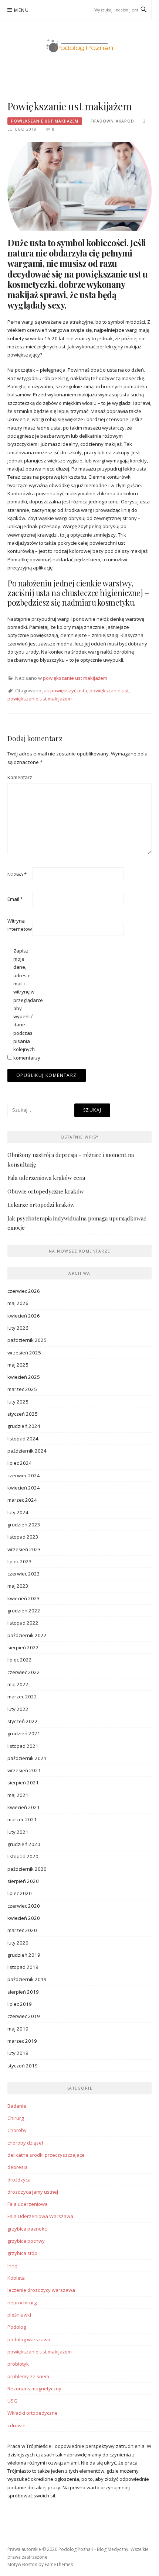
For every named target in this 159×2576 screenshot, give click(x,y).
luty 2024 (18, 1512)
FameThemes (59, 2564)
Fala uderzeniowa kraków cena (46, 1178)
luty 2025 (18, 1402)
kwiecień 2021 (24, 1807)
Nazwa (17, 874)
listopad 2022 (23, 1623)
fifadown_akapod (112, 121)
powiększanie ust (109, 691)
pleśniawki (19, 2315)
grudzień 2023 (24, 1525)
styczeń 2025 (23, 1414)
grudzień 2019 (24, 1955)
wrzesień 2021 (24, 1770)
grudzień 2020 (24, 1844)
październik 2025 (27, 1340)
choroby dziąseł (25, 2143)
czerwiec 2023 (24, 1574)
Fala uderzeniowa (28, 2204)
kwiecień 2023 (24, 1598)
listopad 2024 (23, 1439)
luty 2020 (18, 1943)
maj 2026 (18, 1303)
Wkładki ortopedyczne (33, 2413)
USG (12, 2401)
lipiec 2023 (20, 1561)
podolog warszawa (29, 2339)
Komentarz (19, 777)
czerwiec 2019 (24, 2016)
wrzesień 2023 (24, 1549)
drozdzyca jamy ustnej (33, 2192)
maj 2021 (18, 1795)
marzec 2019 (22, 2041)
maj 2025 (18, 1365)
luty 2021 (18, 1832)
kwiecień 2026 (24, 1316)
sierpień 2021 (23, 1783)
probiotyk (18, 2364)
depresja (18, 2167)
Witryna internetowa (19, 925)
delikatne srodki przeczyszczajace (46, 2155)
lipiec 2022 (20, 1660)
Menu (21, 10)
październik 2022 (27, 1635)
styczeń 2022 (23, 1721)
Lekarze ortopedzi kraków (41, 1205)
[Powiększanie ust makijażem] (79, 186)
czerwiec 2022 (24, 1672)
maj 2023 (18, 1586)
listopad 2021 (23, 1746)
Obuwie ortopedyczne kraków (46, 1191)
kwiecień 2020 (24, 1918)
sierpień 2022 (23, 1647)
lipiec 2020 (20, 1893)
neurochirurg (22, 2303)
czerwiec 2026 (24, 1291)
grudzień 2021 (24, 1733)
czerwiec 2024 (24, 1475)
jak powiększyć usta (65, 691)
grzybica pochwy (26, 2241)
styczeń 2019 (23, 2066)
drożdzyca (19, 2180)
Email (15, 899)
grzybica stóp (22, 2253)
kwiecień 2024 (24, 1488)
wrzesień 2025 (24, 1353)
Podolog (17, 2327)
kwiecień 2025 (24, 1377)
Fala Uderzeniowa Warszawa (40, 2216)
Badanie (17, 2106)
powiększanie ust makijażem (45, 121)
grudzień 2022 (24, 1611)
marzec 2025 (22, 1389)
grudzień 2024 (24, 1426)
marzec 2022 (22, 1697)
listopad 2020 (23, 1856)
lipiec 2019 (20, 2004)
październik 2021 (27, 1758)
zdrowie (16, 2425)
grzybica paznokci (28, 2229)
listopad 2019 (23, 1967)
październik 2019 (27, 1979)
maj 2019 (18, 2029)
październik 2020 (27, 1869)
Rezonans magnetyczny (34, 2389)
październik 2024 (27, 1451)
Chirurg (16, 2118)
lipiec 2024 (20, 1463)
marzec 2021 (22, 1819)
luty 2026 (18, 1328)
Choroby (17, 2130)
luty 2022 (18, 1709)
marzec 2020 (22, 1930)
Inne (12, 2266)
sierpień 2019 (23, 1992)
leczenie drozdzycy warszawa (41, 2290)
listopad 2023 (23, 1537)
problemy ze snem (28, 2376)
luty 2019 (18, 2053)
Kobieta (16, 2278)
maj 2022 (18, 1684)
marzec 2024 (22, 1500)
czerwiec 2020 (24, 1906)
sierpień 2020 (23, 1881)
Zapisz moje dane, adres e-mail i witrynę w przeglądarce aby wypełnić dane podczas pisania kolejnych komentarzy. (25, 1004)
